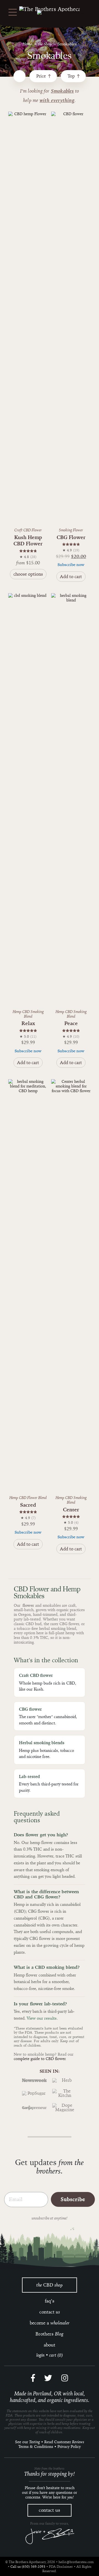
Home (27, 44)
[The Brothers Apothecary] (50, 9)
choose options (28, 574)
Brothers (50, 2334)
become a (50, 2323)
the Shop (45, 44)
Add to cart (71, 577)
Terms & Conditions (36, 2447)
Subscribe (73, 2199)
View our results (42, 2018)
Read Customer (64, 2442)
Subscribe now (71, 565)
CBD (50, 2285)
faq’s (50, 2301)
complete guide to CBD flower (40, 2059)
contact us (50, 2510)
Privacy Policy (69, 2447)
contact (50, 2312)
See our (28, 2442)
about (50, 2345)
